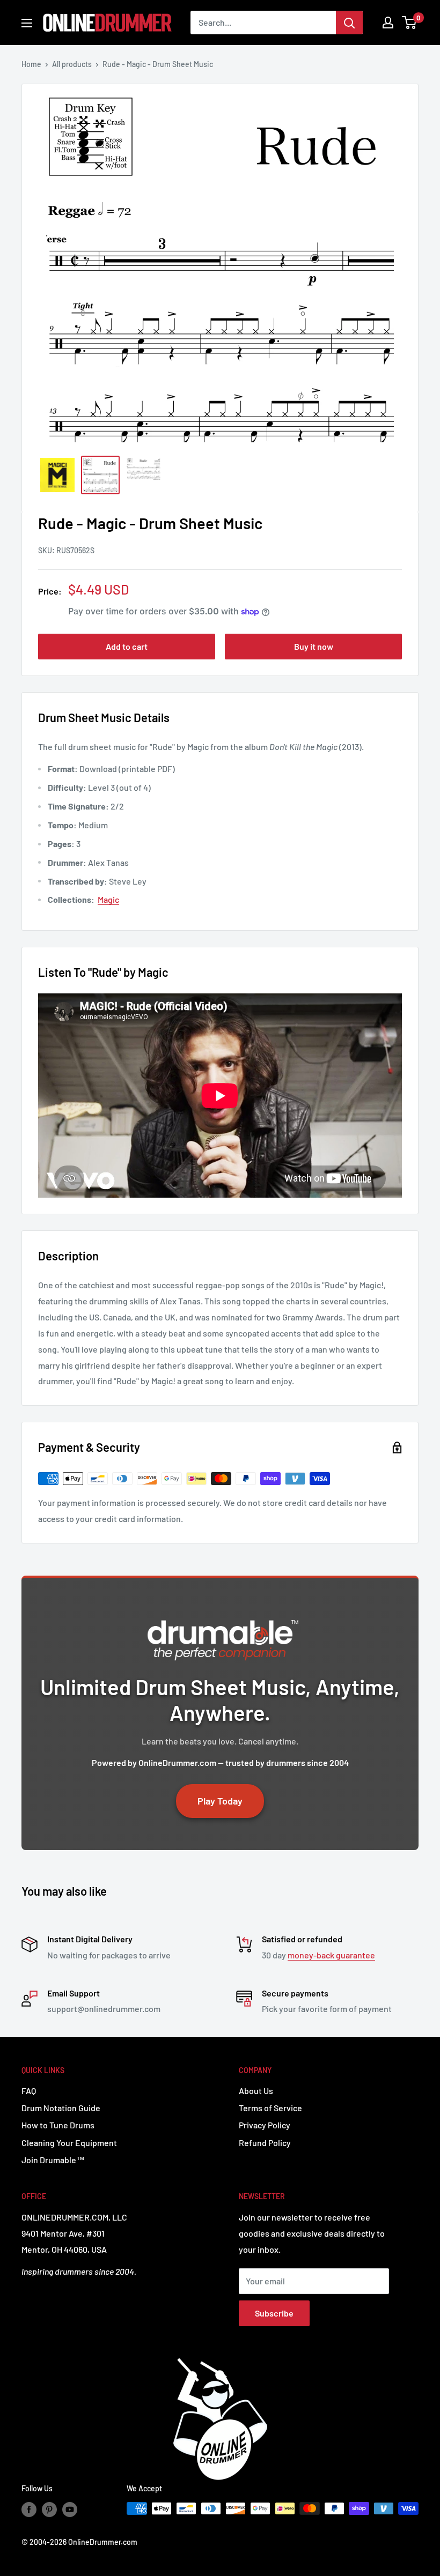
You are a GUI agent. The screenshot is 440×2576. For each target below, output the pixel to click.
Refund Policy (265, 2143)
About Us (256, 2091)
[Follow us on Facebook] (29, 2510)
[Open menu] (27, 23)
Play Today (220, 1801)
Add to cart (127, 646)
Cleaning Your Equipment (69, 2143)
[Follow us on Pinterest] (49, 2510)
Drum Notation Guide (61, 2108)
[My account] (388, 23)
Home (31, 64)
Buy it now (314, 646)
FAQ (29, 2091)
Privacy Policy (265, 2125)
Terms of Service (270, 2108)
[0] (410, 23)
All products (72, 64)
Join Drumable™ (53, 2160)
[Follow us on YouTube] (70, 2510)
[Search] (349, 23)
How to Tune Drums (58, 2125)
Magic (108, 899)
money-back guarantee (331, 1955)
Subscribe (274, 2313)
